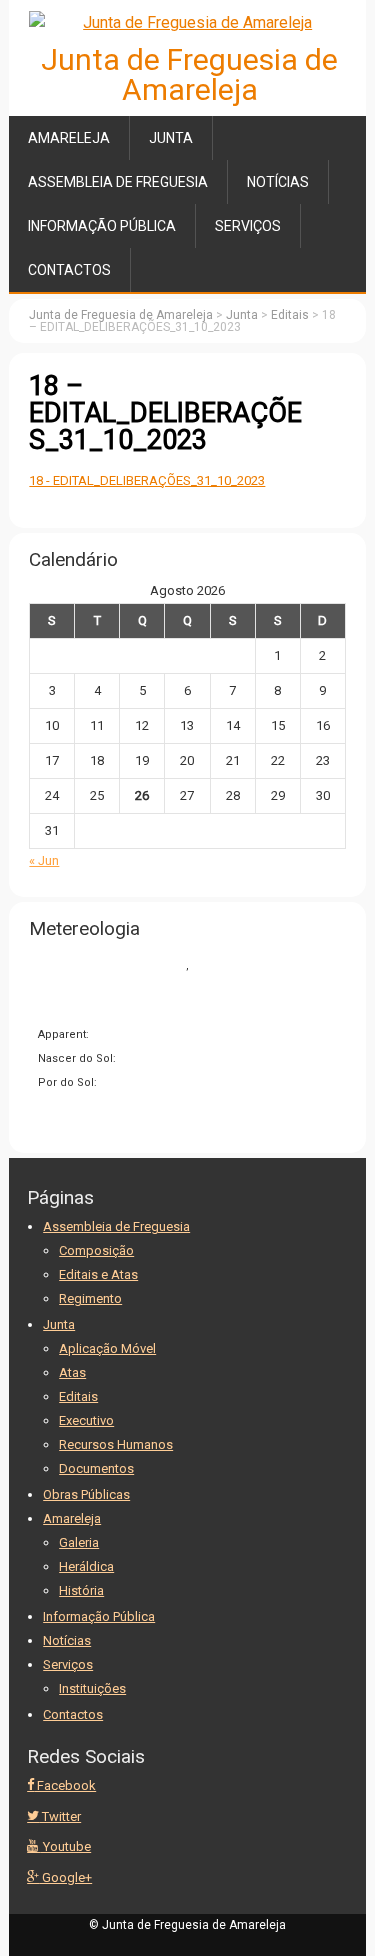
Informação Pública (102, 226)
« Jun (44, 860)
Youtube (65, 1846)
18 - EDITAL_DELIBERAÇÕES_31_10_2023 (147, 480)
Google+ (65, 1877)
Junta (171, 138)
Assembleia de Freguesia (118, 182)
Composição (96, 1250)
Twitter (60, 1816)
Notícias (278, 182)
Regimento (90, 1298)
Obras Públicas (86, 1494)
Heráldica (86, 1566)
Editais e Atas (98, 1274)
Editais (78, 1396)
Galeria (79, 1542)
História (81, 1590)
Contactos (69, 270)
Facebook (65, 1785)
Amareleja (69, 138)
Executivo (86, 1420)
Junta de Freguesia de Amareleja (189, 74)
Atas (72, 1372)
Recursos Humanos (116, 1444)
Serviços (248, 226)
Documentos (96, 1468)
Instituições (92, 1688)
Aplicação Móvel (107, 1348)
